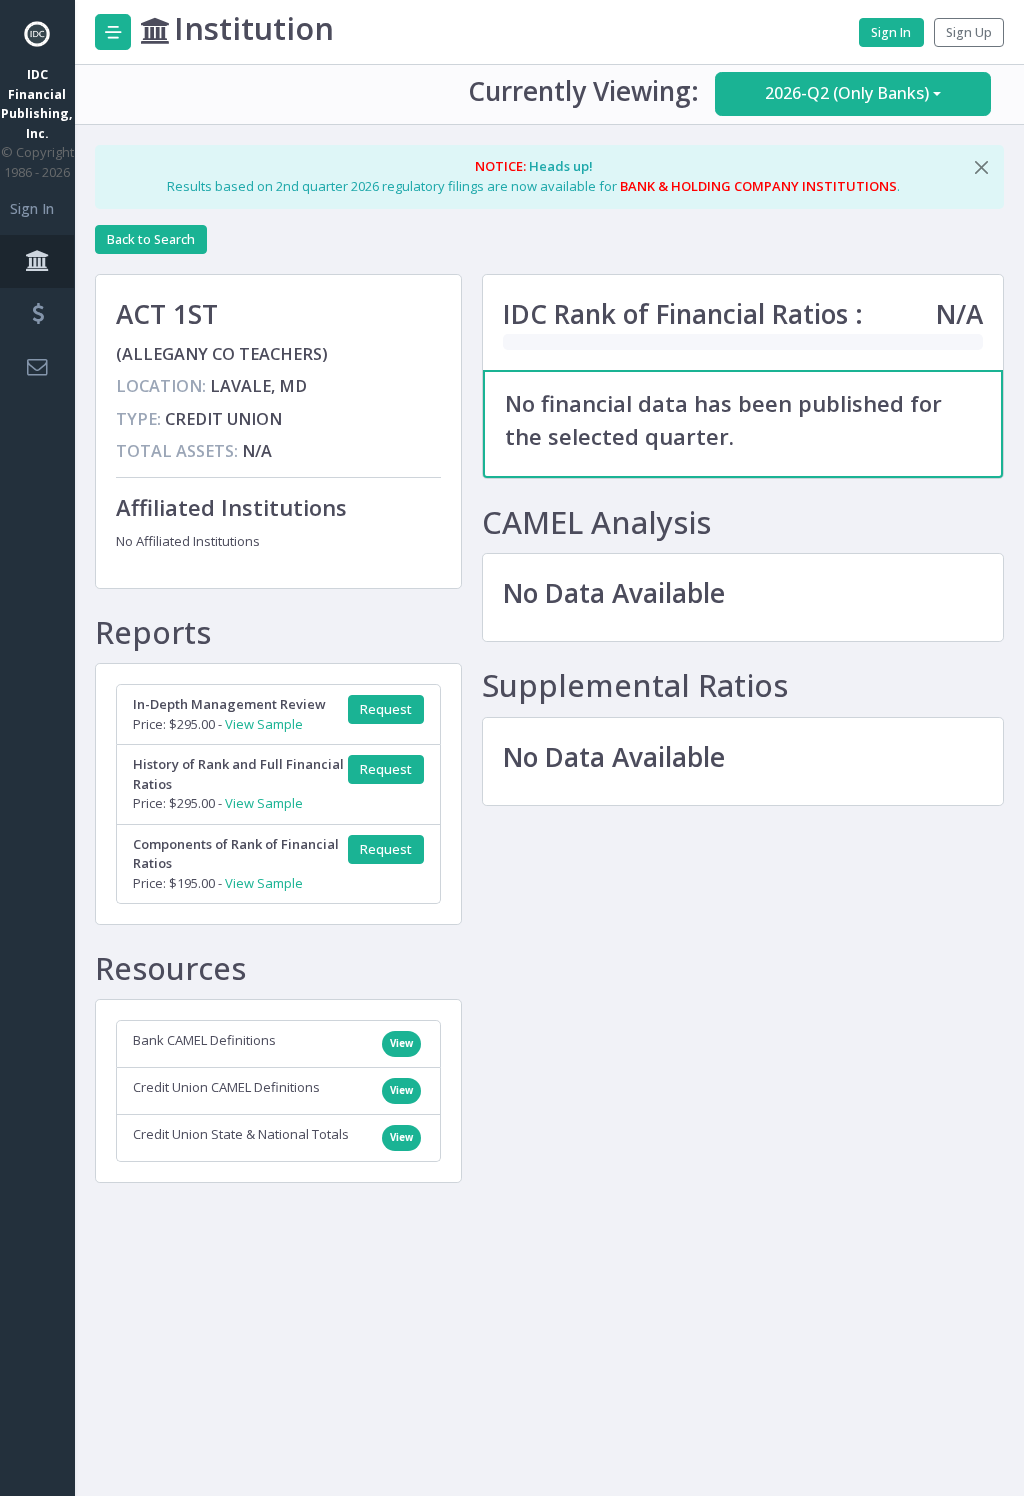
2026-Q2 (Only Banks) (847, 93)
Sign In (32, 208)
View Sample (264, 724)
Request (386, 709)
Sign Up (969, 32)
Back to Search (151, 239)
